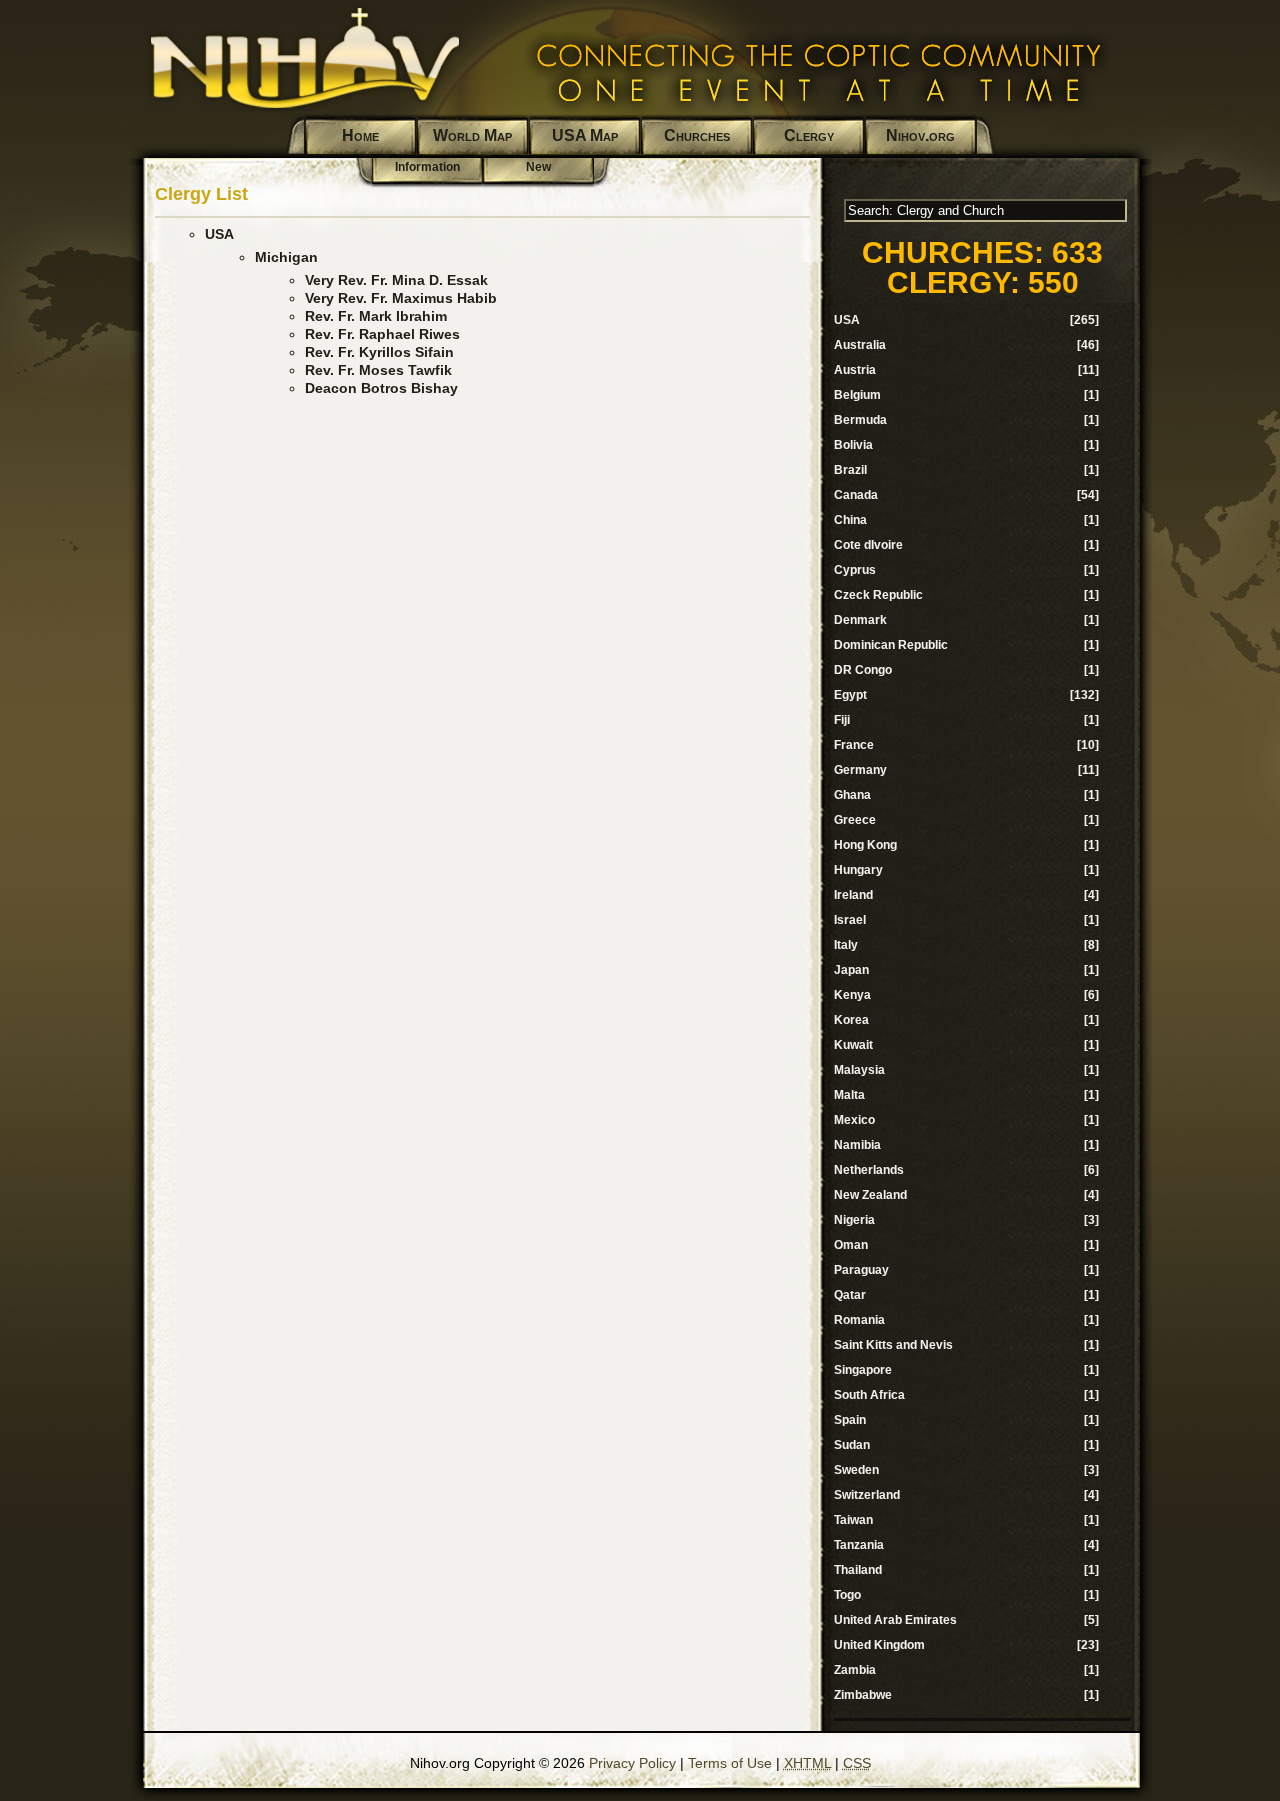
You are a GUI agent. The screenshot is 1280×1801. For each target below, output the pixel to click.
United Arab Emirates (895, 1620)
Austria (855, 370)
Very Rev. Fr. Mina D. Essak (396, 280)
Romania (859, 1320)
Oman (851, 1245)
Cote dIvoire (868, 545)
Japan (851, 970)
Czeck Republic (878, 595)
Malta (849, 1095)
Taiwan (853, 1520)
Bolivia (853, 445)
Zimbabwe (863, 1695)
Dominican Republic (891, 645)
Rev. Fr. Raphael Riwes (382, 334)
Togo (847, 1595)
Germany (860, 770)
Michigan (286, 257)
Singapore (863, 1370)
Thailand (858, 1570)
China (850, 520)
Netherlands (869, 1170)
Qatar (850, 1295)
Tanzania (859, 1545)
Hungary (858, 870)
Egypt (850, 695)
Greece (855, 820)
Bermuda (860, 420)
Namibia (857, 1145)
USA (219, 234)
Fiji (842, 720)
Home (360, 135)
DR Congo (863, 670)
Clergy (809, 135)
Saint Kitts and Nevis (893, 1345)
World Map (472, 135)
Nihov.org (920, 135)
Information (427, 167)
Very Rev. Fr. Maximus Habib (401, 298)
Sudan (852, 1445)
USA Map (585, 135)
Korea (851, 1020)
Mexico (854, 1120)
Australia (860, 345)
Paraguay (861, 1270)
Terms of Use (730, 1763)
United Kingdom (879, 1645)
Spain (850, 1420)
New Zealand (870, 1195)
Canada (856, 495)
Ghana (852, 795)
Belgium (857, 395)
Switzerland (867, 1495)
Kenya (852, 995)
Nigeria (854, 1220)
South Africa (869, 1395)
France (854, 745)
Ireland (853, 895)
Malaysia (859, 1070)
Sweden (856, 1470)
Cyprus (855, 570)
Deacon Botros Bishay (381, 388)
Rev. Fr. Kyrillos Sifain (379, 352)
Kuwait (853, 1045)
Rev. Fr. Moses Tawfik (378, 370)
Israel (850, 920)
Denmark (860, 620)
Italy (846, 945)
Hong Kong (865, 845)
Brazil (850, 470)
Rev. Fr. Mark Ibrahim (376, 316)
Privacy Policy (632, 1763)
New (538, 167)
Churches (697, 135)
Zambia (855, 1670)
